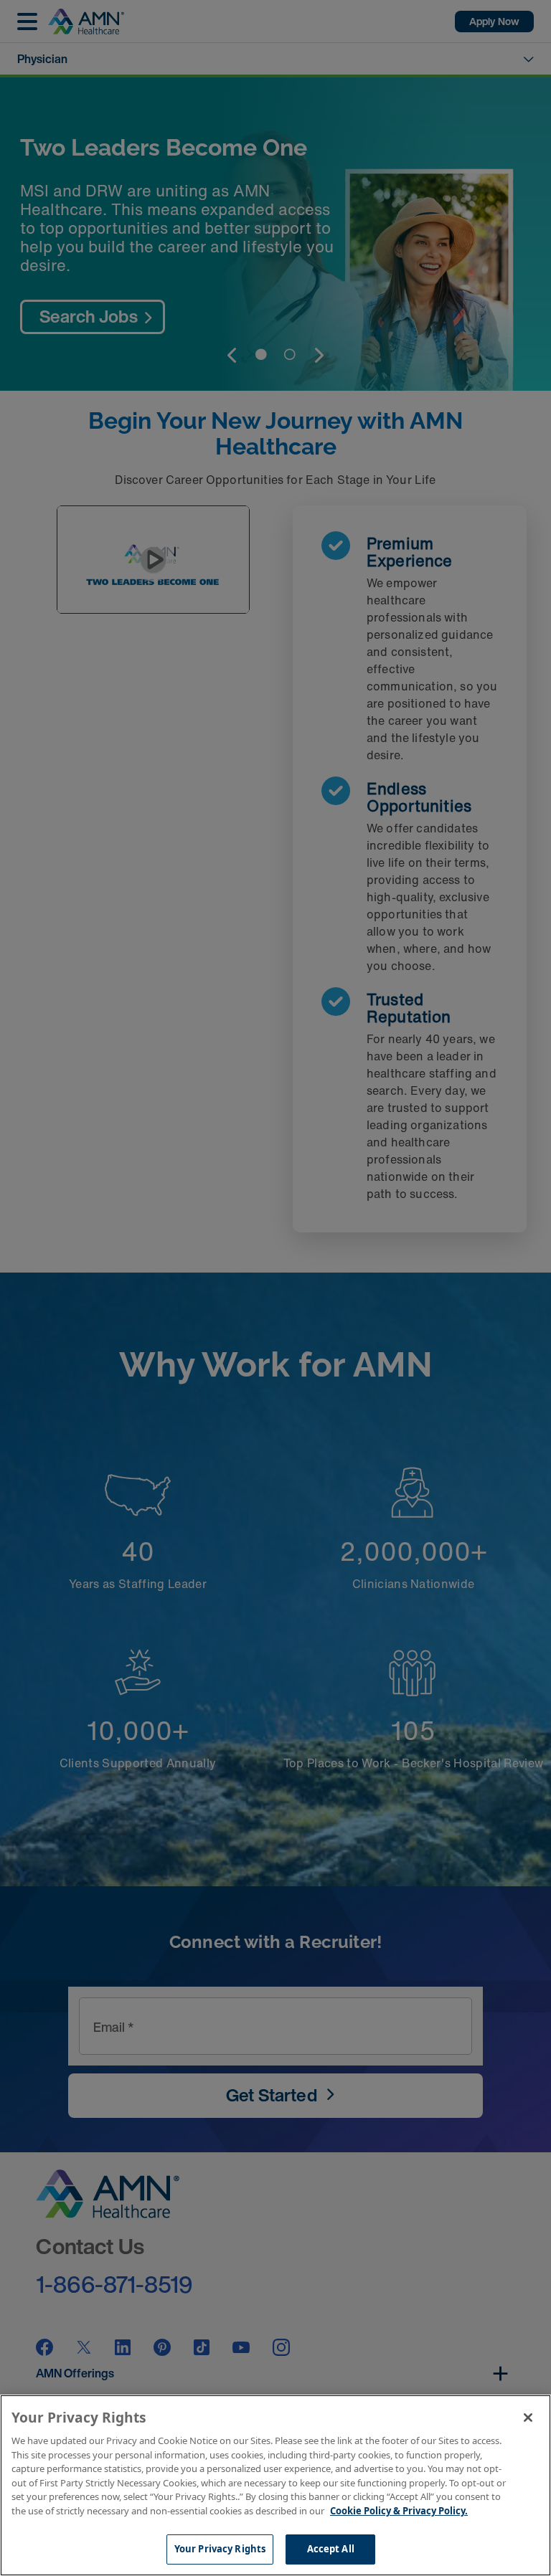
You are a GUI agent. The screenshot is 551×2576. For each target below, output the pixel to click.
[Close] (528, 2418)
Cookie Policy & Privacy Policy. (399, 2511)
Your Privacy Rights (220, 2549)
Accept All (331, 2549)
